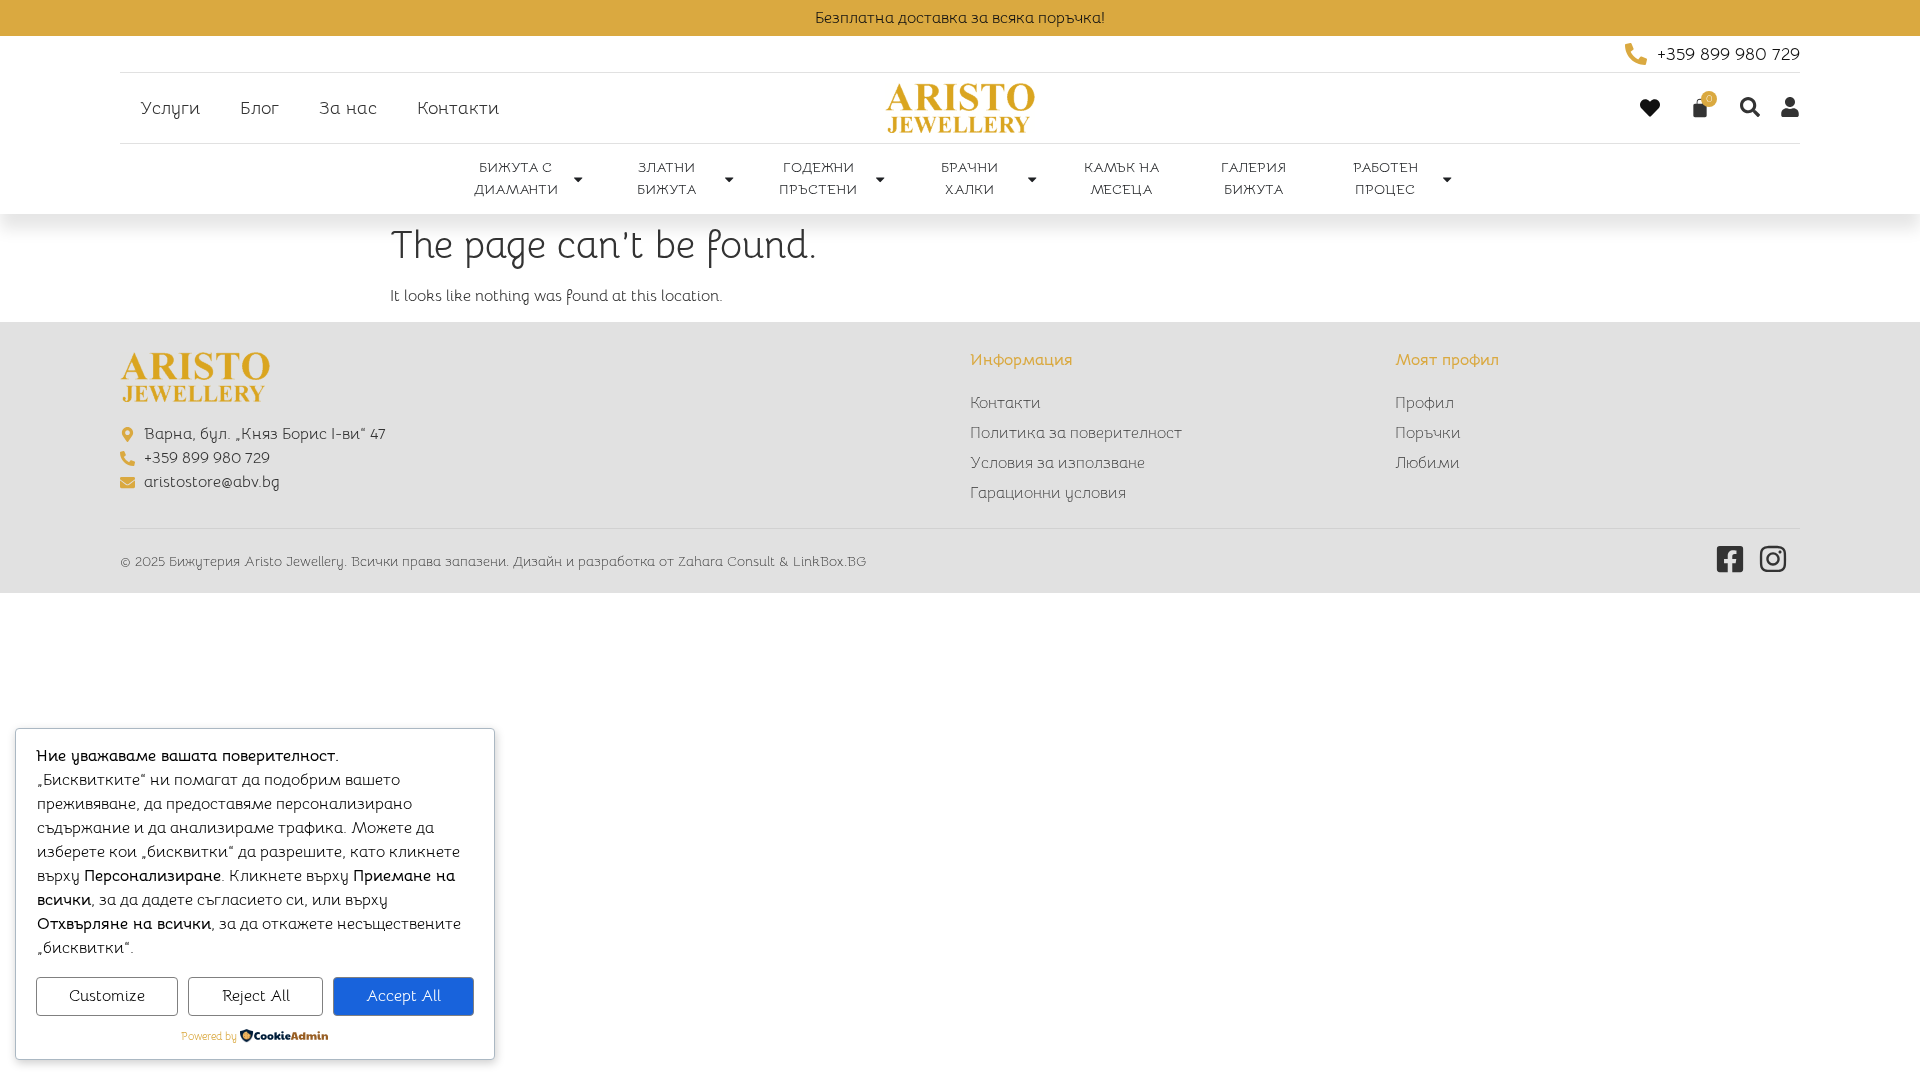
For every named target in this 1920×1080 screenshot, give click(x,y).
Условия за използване (1057, 463)
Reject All (256, 996)
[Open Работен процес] (1447, 179)
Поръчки (1428, 433)
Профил (1424, 403)
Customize (107, 996)
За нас (348, 108)
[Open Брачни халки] (1032, 179)
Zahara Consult (728, 561)
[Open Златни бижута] (729, 179)
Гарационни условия (1048, 493)
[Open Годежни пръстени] (880, 179)
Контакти (458, 108)
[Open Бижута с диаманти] (578, 179)
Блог (259, 108)
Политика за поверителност (1076, 433)
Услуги (170, 108)
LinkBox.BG (829, 561)
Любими (1427, 463)
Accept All (403, 996)
